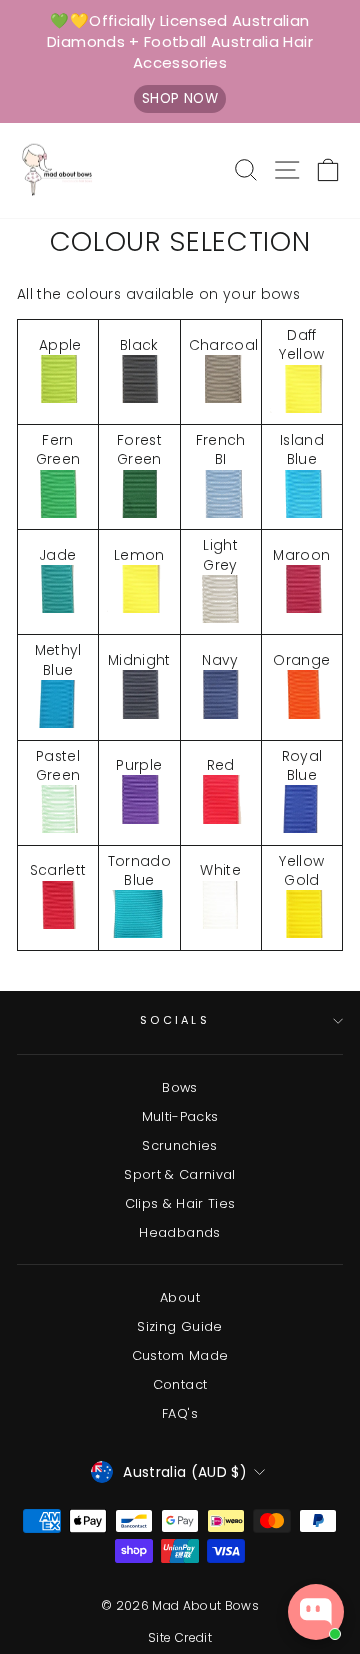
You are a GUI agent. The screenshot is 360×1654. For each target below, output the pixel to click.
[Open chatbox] (316, 1612)
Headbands (179, 1232)
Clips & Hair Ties (180, 1203)
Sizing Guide (179, 1326)
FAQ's (180, 1413)
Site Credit (180, 1637)
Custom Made (180, 1355)
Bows (179, 1087)
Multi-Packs (180, 1116)
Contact (180, 1384)
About (180, 1297)
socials (175, 1020)
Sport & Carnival (180, 1174)
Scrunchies (179, 1145)
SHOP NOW (180, 98)
